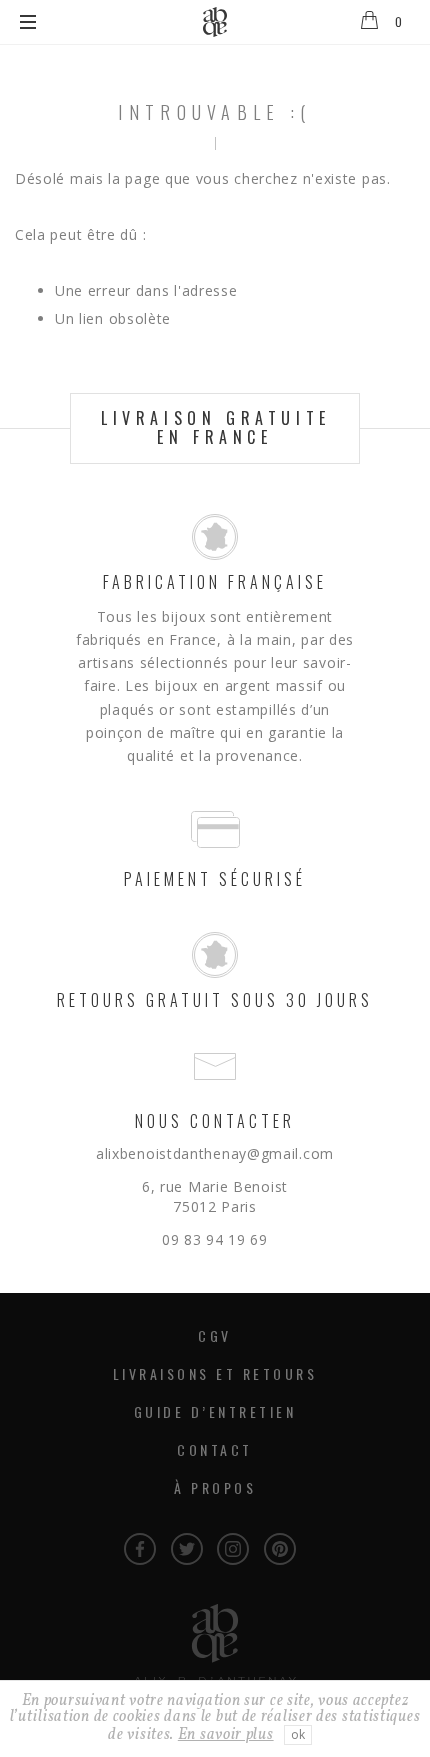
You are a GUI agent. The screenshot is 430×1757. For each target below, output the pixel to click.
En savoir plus (226, 1735)
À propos (215, 1487)
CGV (215, 1335)
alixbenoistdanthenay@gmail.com (215, 1153)
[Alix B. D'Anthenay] (215, 22)
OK (298, 1734)
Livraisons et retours (215, 1373)
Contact (215, 1449)
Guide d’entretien (215, 1411)
